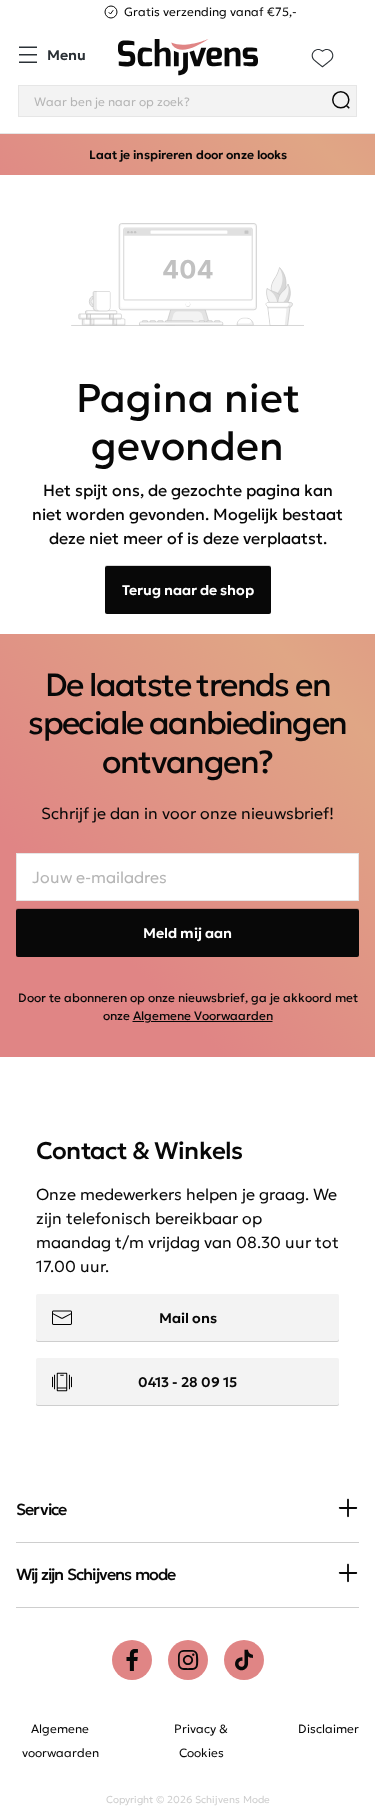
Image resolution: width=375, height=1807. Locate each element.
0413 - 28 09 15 (187, 1382)
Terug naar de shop (188, 590)
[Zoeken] (341, 101)
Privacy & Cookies (201, 1740)
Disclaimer (328, 1728)
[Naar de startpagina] (188, 57)
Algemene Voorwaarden (203, 1015)
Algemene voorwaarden (60, 1740)
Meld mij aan (187, 933)
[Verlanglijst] (322, 57)
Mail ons (188, 1318)
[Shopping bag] (356, 46)
